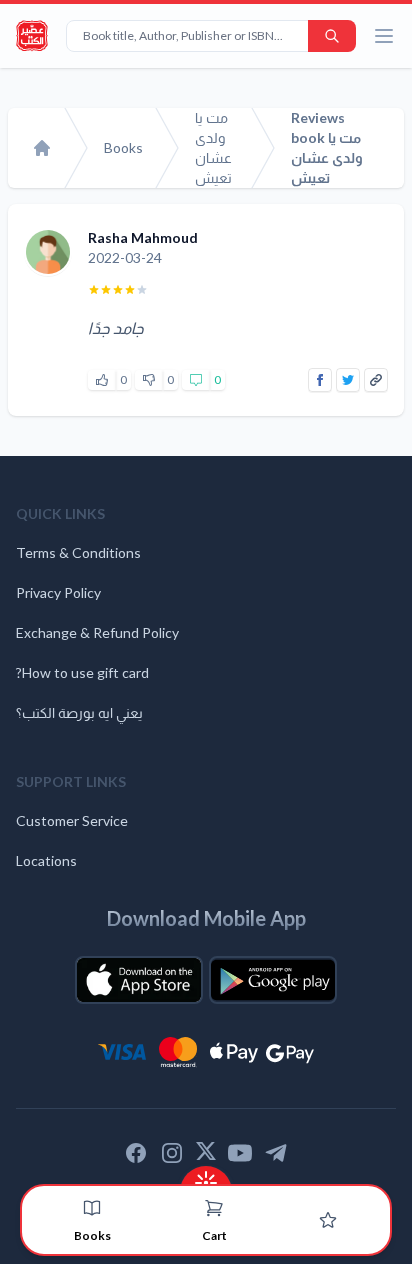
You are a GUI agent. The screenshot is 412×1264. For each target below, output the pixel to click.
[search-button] (332, 36)
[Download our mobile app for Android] (273, 980)
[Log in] (328, 1220)
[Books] (92, 1208)
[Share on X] (348, 380)
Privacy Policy (58, 592)
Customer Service (72, 820)
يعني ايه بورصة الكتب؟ (79, 712)
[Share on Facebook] (320, 380)
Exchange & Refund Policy (97, 632)
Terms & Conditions (78, 552)
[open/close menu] (384, 36)
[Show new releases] (206, 1176)
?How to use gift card (82, 672)
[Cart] (214, 1208)
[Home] (42, 148)
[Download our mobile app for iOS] (139, 980)
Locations (46, 860)
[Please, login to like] (102, 380)
